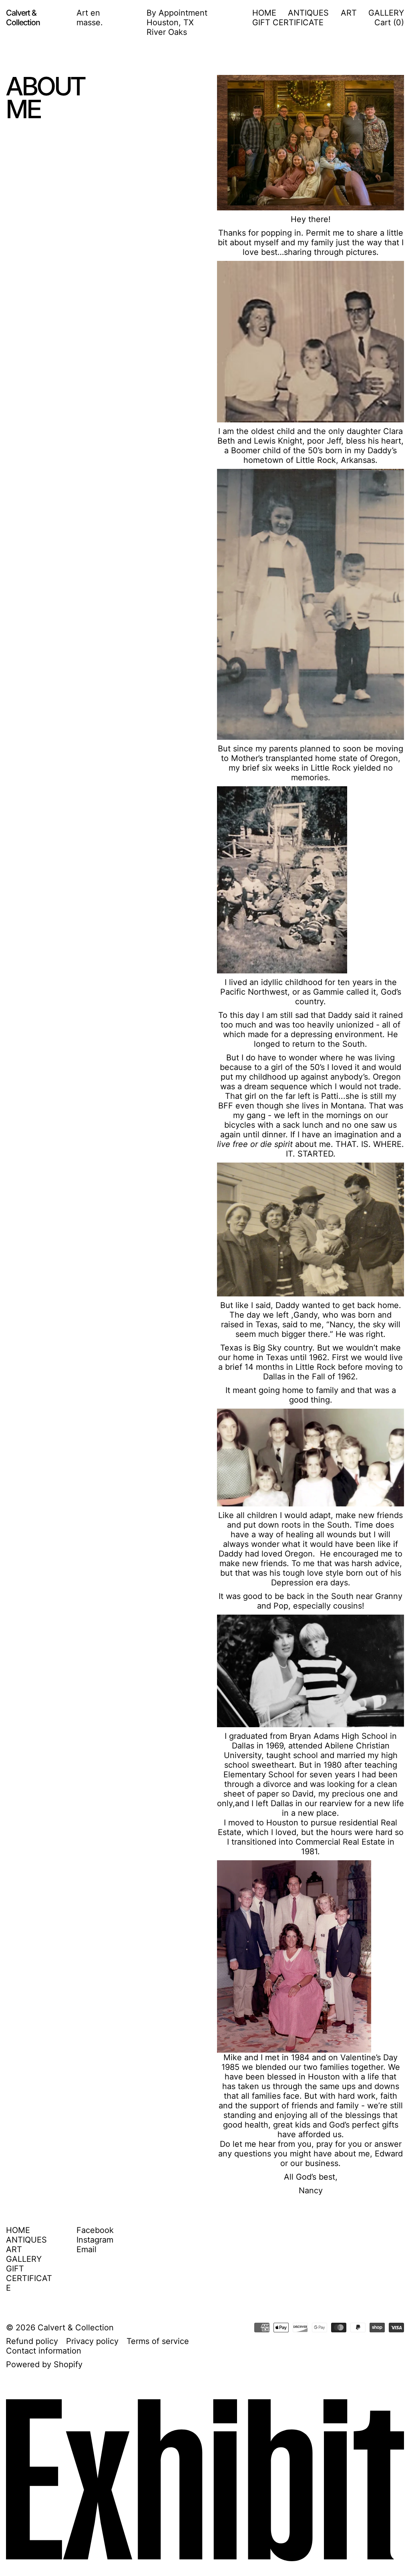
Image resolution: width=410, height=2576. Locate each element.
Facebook (95, 2230)
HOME (264, 13)
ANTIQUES (308, 13)
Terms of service (158, 2341)
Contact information (44, 2351)
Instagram (95, 2240)
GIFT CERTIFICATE (288, 22)
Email (86, 2249)
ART (349, 13)
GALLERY (386, 13)
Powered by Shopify (44, 2364)
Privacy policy (92, 2341)
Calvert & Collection (76, 2328)
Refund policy (32, 2341)
